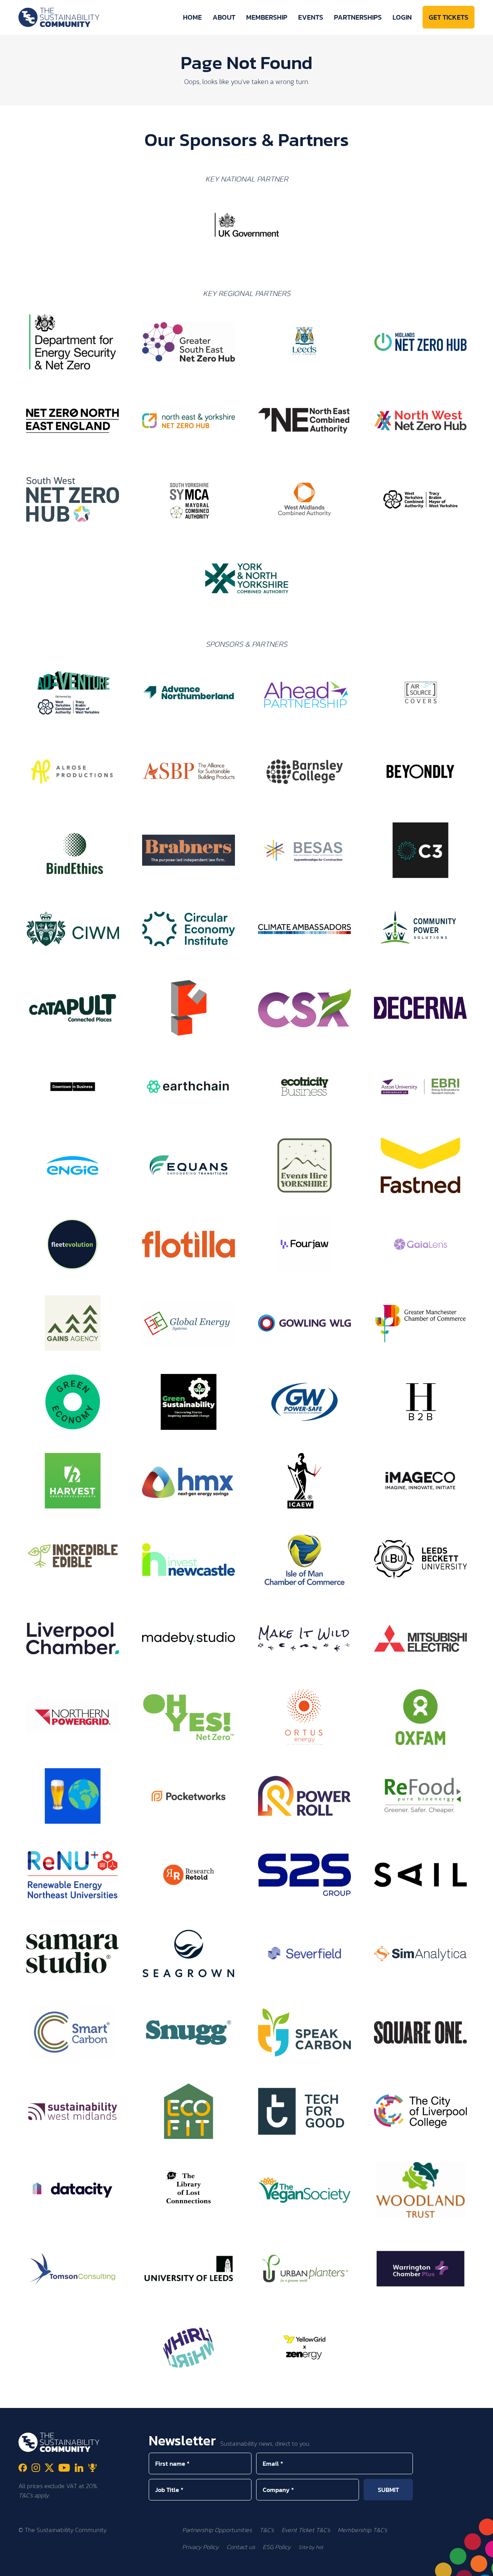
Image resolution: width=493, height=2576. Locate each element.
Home (192, 17)
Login (402, 17)
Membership (267, 17)
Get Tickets (449, 17)
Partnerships (358, 17)
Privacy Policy (200, 2547)
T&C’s (267, 2530)
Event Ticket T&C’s (306, 2530)
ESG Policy (277, 2547)
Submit (388, 2490)
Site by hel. (311, 2547)
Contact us (241, 2547)
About (224, 17)
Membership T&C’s (362, 2530)
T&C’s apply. (34, 2495)
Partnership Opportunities (217, 2530)
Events (311, 17)
